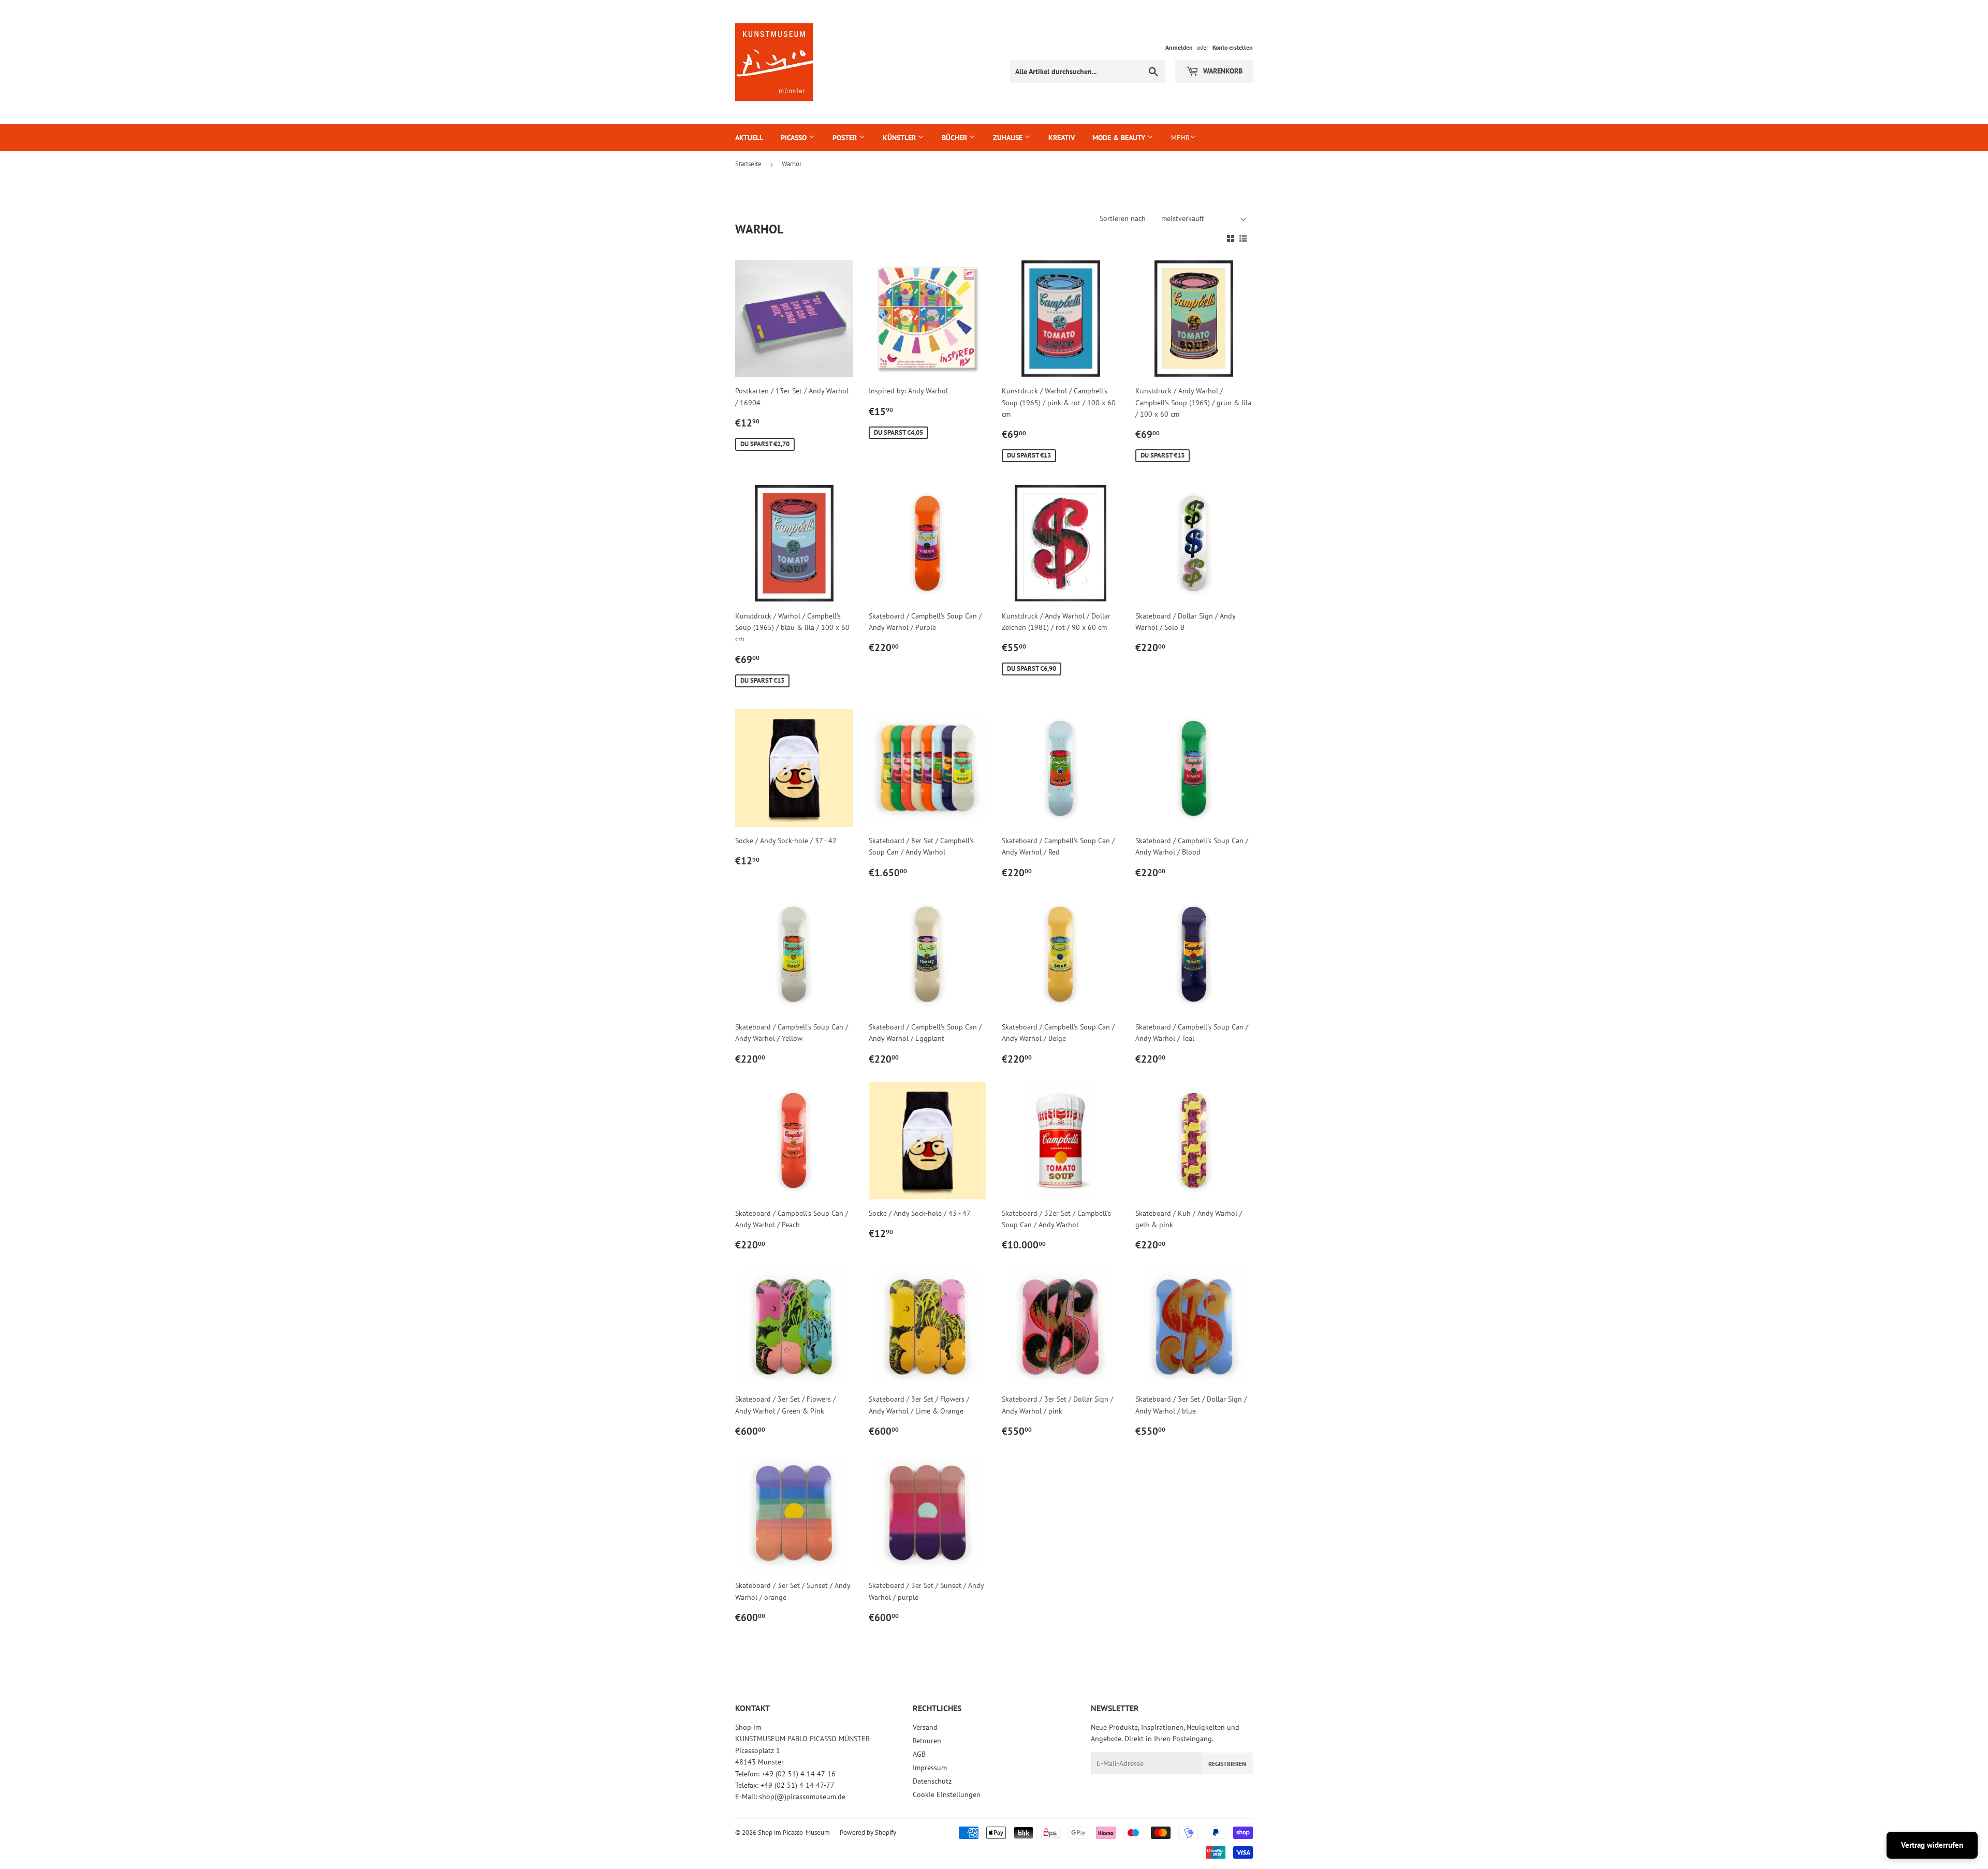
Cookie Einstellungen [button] (947, 1794)
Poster (846, 138)
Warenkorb (1222, 71)
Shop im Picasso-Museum (794, 1833)
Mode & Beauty (1120, 138)
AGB (919, 1754)
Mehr (1180, 138)
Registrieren (1227, 1764)
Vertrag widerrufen (1932, 1845)
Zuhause (1009, 138)
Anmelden (1179, 47)
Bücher (955, 138)
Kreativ (1062, 138)
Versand (925, 1727)
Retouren (927, 1741)
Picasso (795, 138)
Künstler (900, 138)
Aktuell (749, 138)
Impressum (930, 1768)
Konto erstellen (1233, 47)
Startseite (748, 164)
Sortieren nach (1123, 218)
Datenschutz (932, 1781)
